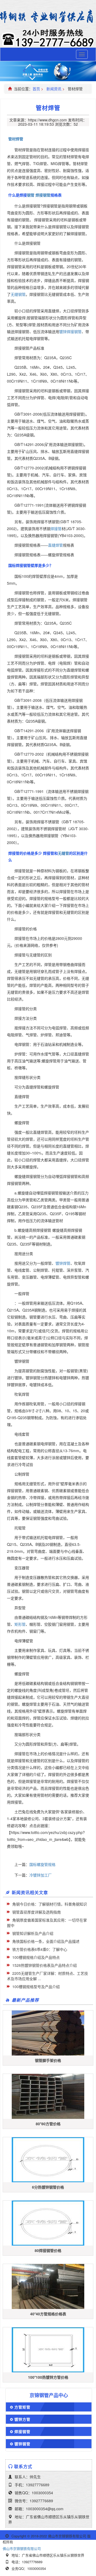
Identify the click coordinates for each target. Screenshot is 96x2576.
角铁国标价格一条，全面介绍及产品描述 (46, 1941)
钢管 (31, 195)
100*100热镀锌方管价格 (48, 2377)
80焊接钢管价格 (48, 2250)
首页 (36, 89)
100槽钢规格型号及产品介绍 (36, 1987)
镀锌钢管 (22, 2444)
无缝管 (63, 853)
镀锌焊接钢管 (70, 331)
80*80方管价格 (48, 2124)
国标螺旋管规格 (42, 1864)
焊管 (19, 139)
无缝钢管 (18, 294)
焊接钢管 (43, 195)
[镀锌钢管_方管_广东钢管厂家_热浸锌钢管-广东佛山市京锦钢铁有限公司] (48, 17)
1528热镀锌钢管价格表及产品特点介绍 (45, 1965)
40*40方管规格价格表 (48, 2314)
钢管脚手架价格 (48, 2060)
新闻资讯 (54, 89)
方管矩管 (22, 2407)
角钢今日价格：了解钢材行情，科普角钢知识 (50, 1904)
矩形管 (20, 1624)
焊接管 (56, 529)
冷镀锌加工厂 (41, 1875)
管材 (12, 139)
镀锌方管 (22, 2419)
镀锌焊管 (63, 1263)
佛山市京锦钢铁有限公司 (22, 2548)
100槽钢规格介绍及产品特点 (36, 1957)
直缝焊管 (55, 545)
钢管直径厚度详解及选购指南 (37, 1912)
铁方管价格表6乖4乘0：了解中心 (40, 1949)
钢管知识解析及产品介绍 (33, 1933)
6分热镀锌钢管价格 (48, 2187)
